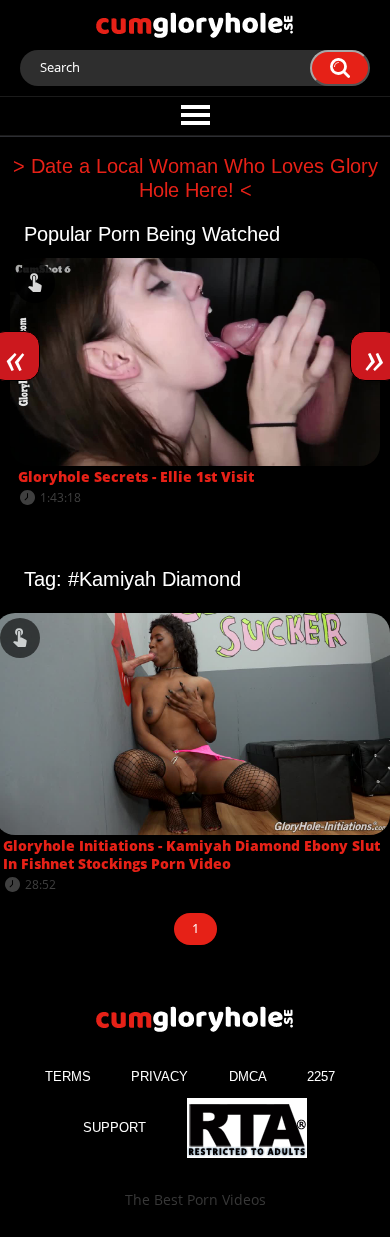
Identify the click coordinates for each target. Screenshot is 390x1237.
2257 (321, 1076)
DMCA (248, 1076)
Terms (68, 1076)
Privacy (159, 1076)
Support (114, 1127)
